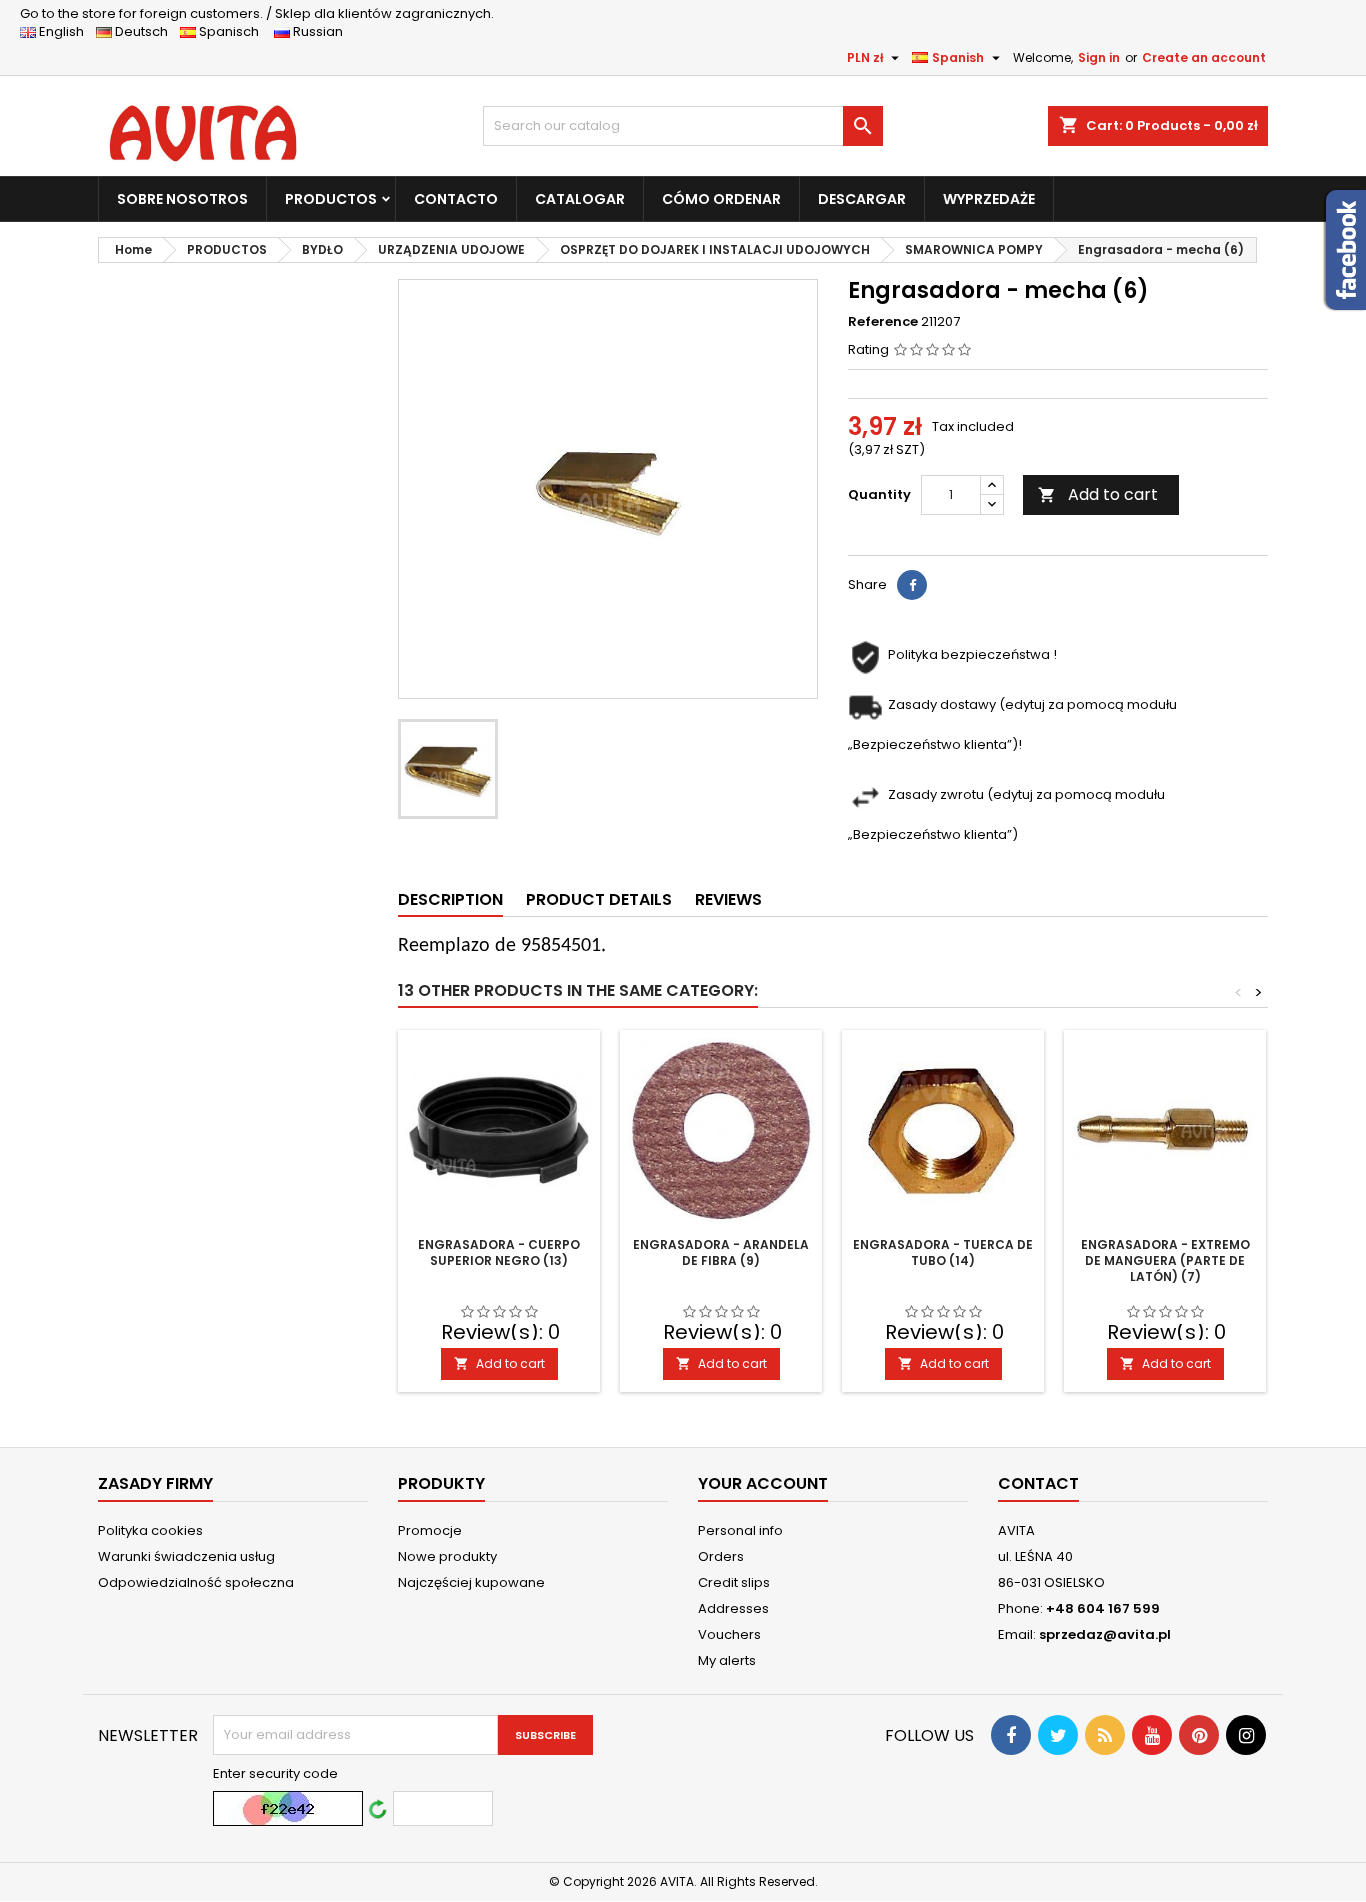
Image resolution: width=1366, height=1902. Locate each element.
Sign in (1099, 57)
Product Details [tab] (599, 899)
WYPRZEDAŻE (989, 199)
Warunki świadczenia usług (186, 1556)
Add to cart (1098, 494)
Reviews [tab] (728, 899)
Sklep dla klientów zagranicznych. (257, 13)
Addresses (733, 1608)
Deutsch (144, 31)
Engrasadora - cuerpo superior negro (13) (499, 1252)
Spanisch (233, 31)
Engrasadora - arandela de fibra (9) (721, 1252)
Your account (763, 1483)
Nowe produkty (447, 1556)
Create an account (1204, 57)
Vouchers (729, 1634)
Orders (721, 1556)
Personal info (740, 1530)
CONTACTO (456, 199)
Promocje (430, 1530)
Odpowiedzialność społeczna (196, 1582)
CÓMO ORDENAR (721, 199)
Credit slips (734, 1582)
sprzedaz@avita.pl (1105, 1634)
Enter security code (275, 1774)
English (66, 31)
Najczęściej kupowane (471, 1582)
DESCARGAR (862, 199)
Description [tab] (450, 899)
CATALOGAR (580, 199)
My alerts (727, 1660)
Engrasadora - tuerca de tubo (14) (943, 1252)
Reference (883, 322)
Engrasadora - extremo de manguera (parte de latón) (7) (1165, 1260)
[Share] (912, 585)
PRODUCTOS (331, 199)
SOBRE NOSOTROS (182, 199)
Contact (1038, 1483)
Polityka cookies (150, 1530)
